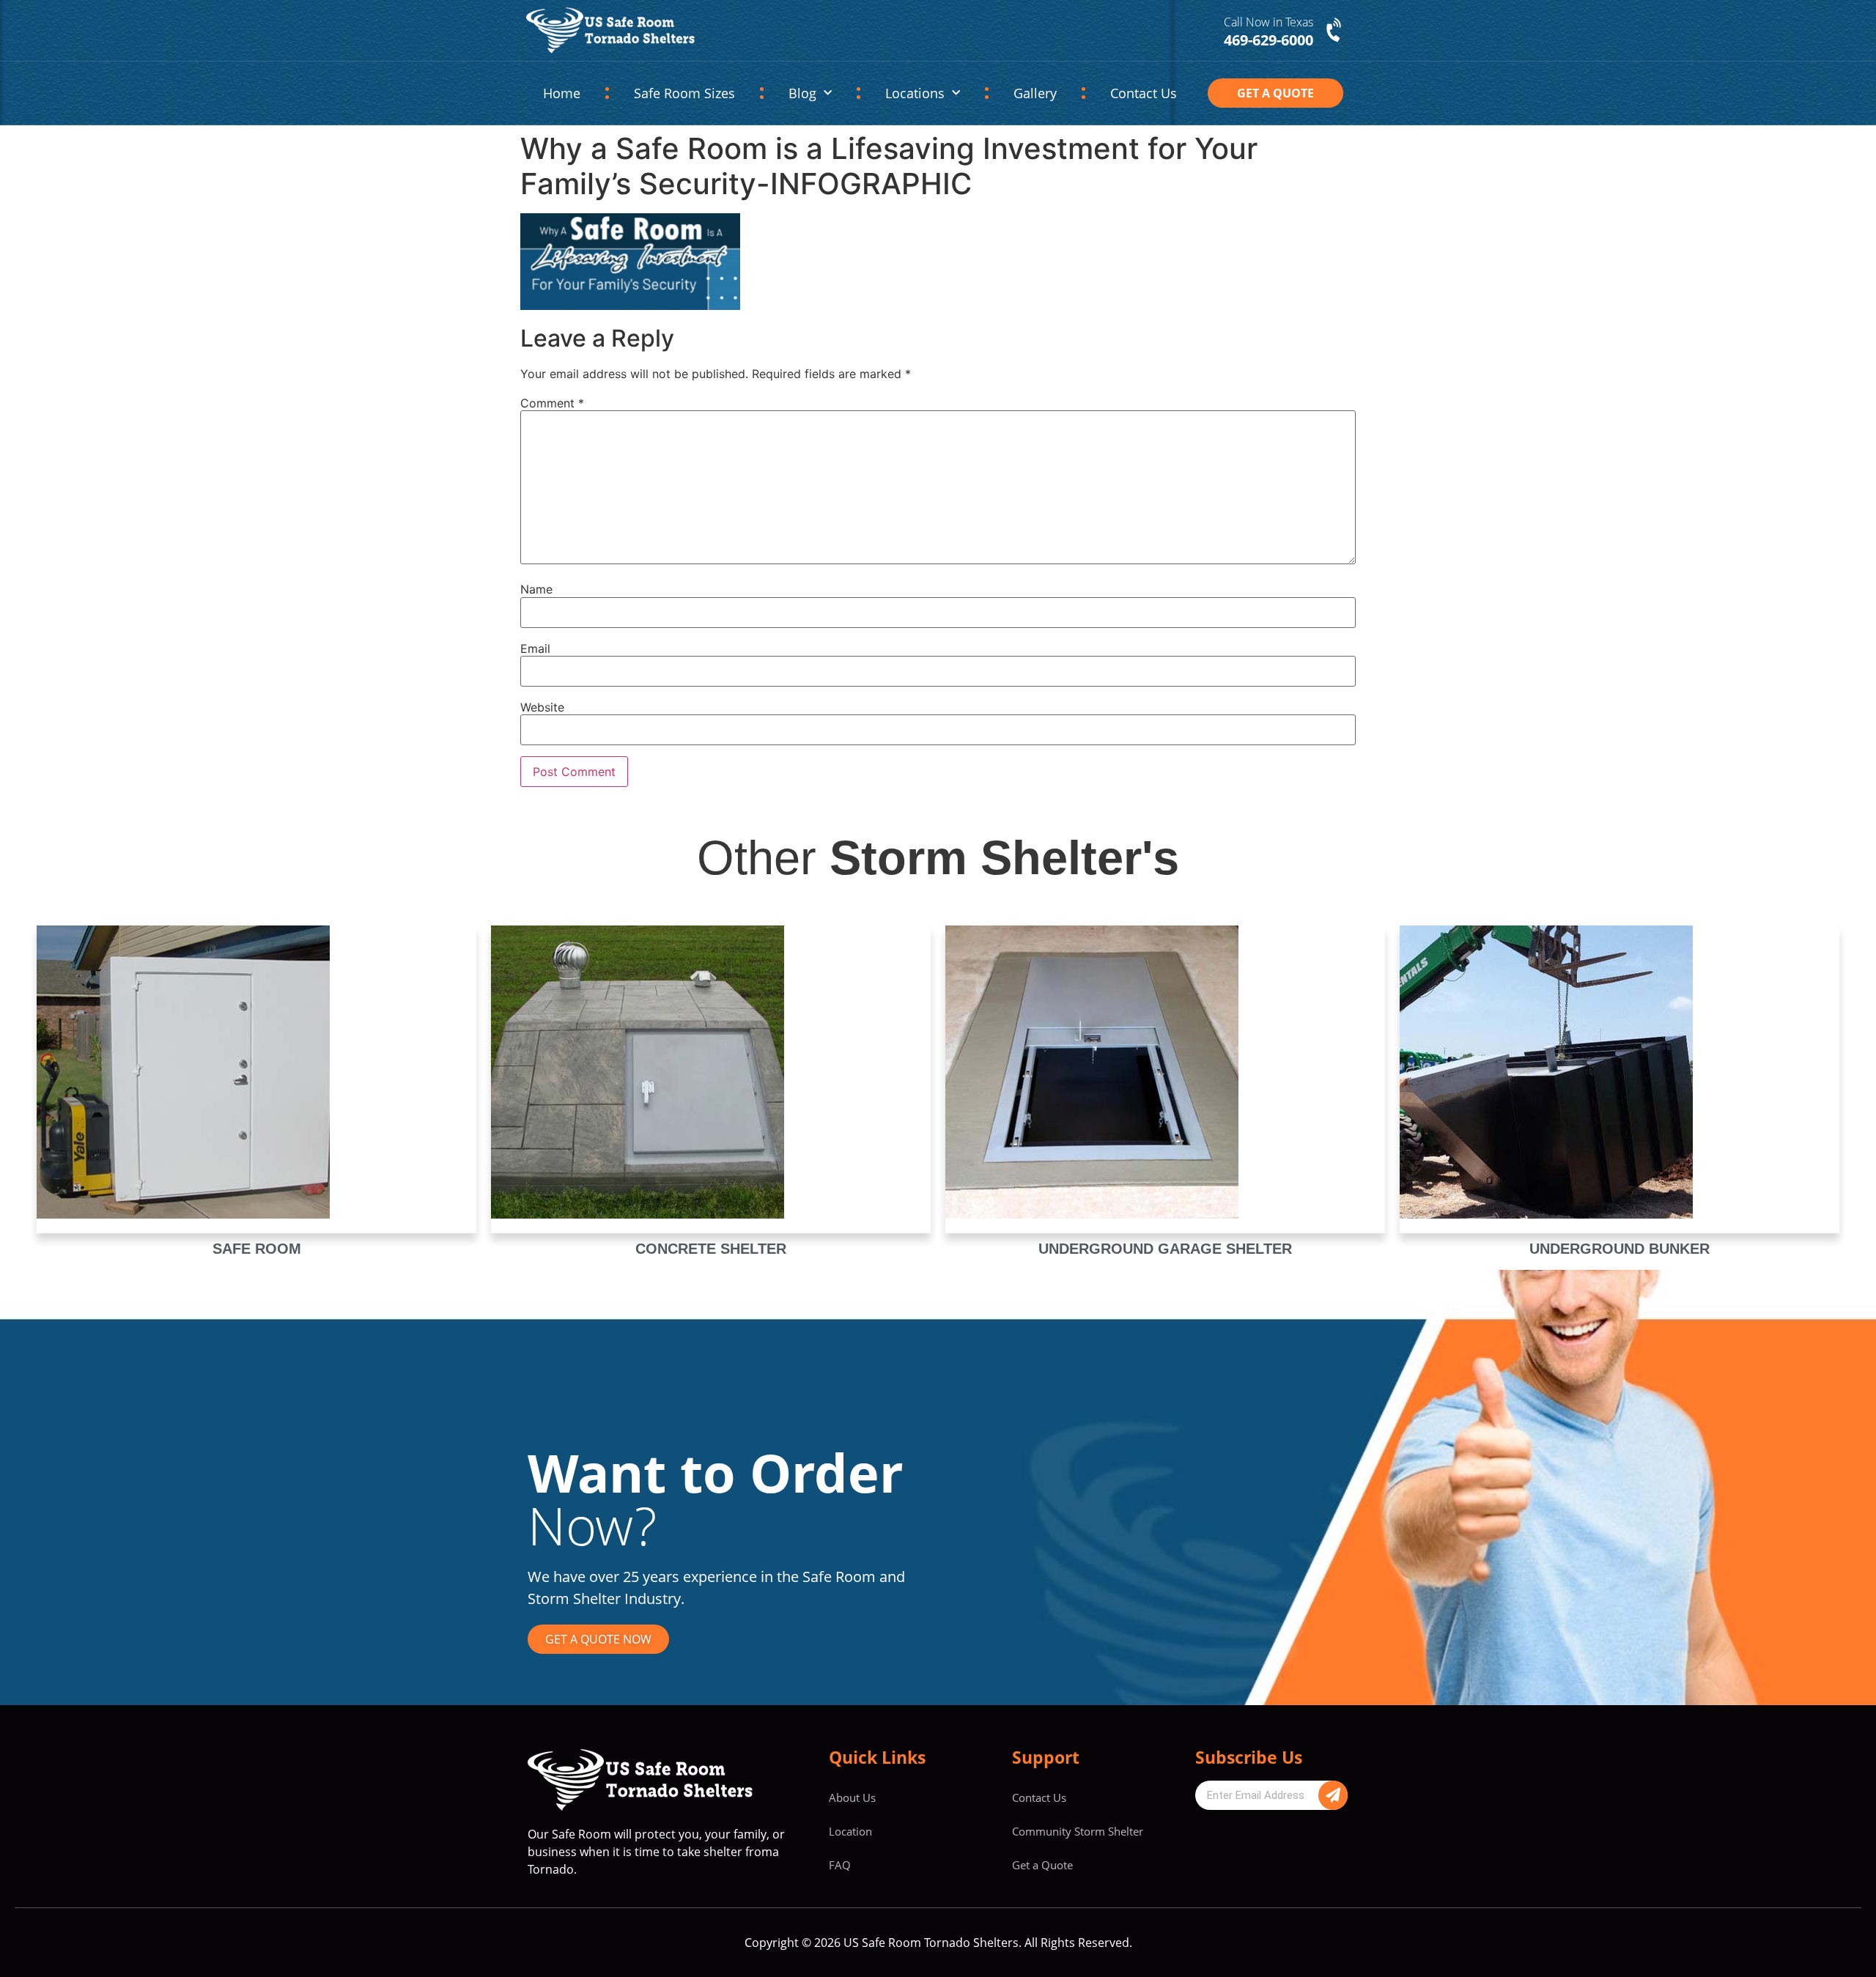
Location (850, 1831)
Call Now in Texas (1268, 22)
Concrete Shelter (711, 1249)
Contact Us (1144, 93)
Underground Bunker (1620, 1249)
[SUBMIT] (1333, 1795)
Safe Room (257, 1249)
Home (562, 93)
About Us (852, 1797)
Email (535, 648)
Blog (802, 93)
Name (536, 589)
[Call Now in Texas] (1335, 31)
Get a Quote (1042, 1865)
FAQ (840, 1865)
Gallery (1035, 93)
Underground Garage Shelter (1165, 1249)
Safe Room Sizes (684, 93)
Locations (915, 93)
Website (542, 707)
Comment (552, 403)
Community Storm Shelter (1078, 1831)
